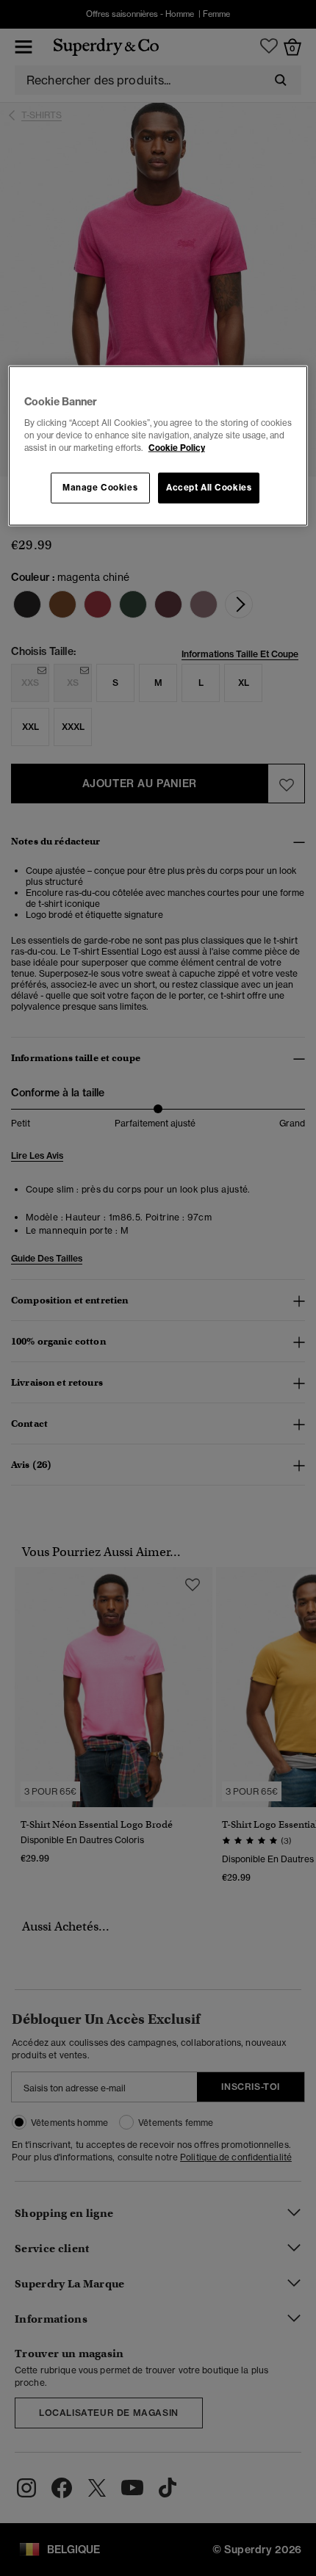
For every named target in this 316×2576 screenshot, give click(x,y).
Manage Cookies (100, 488)
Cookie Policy (177, 447)
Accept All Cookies (209, 488)
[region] (158, 446)
